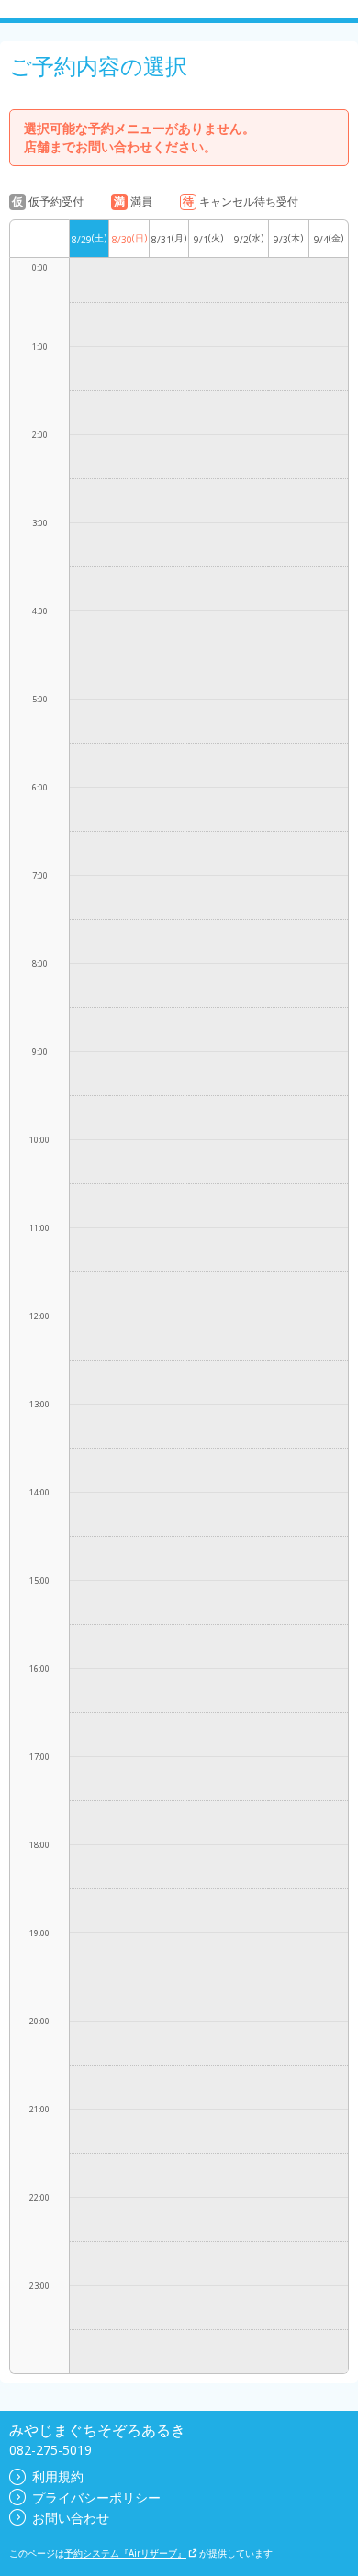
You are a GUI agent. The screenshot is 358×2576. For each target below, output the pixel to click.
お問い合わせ (71, 2518)
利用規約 (58, 2476)
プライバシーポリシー (96, 2498)
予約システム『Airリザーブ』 (125, 2553)
